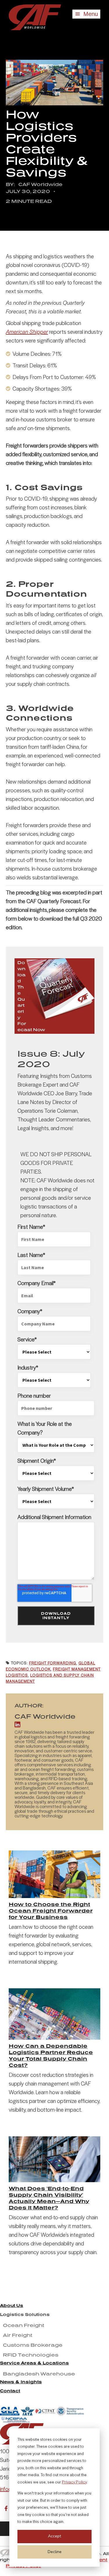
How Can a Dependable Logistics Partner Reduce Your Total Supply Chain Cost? (51, 2055)
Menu (90, 14)
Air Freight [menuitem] (18, 2335)
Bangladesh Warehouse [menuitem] (39, 2374)
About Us (12, 2305)
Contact (10, 2391)
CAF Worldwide (40, 184)
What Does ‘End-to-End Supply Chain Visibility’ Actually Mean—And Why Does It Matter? (49, 2198)
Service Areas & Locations (34, 2363)
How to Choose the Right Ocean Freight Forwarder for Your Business (51, 1911)
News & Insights (21, 2382)
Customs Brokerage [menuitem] (33, 2345)
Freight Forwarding (53, 1663)
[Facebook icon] (6, 2508)
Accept (54, 2536)
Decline (55, 2552)
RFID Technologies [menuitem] (31, 2355)
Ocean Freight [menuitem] (24, 2325)
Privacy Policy (74, 2482)
